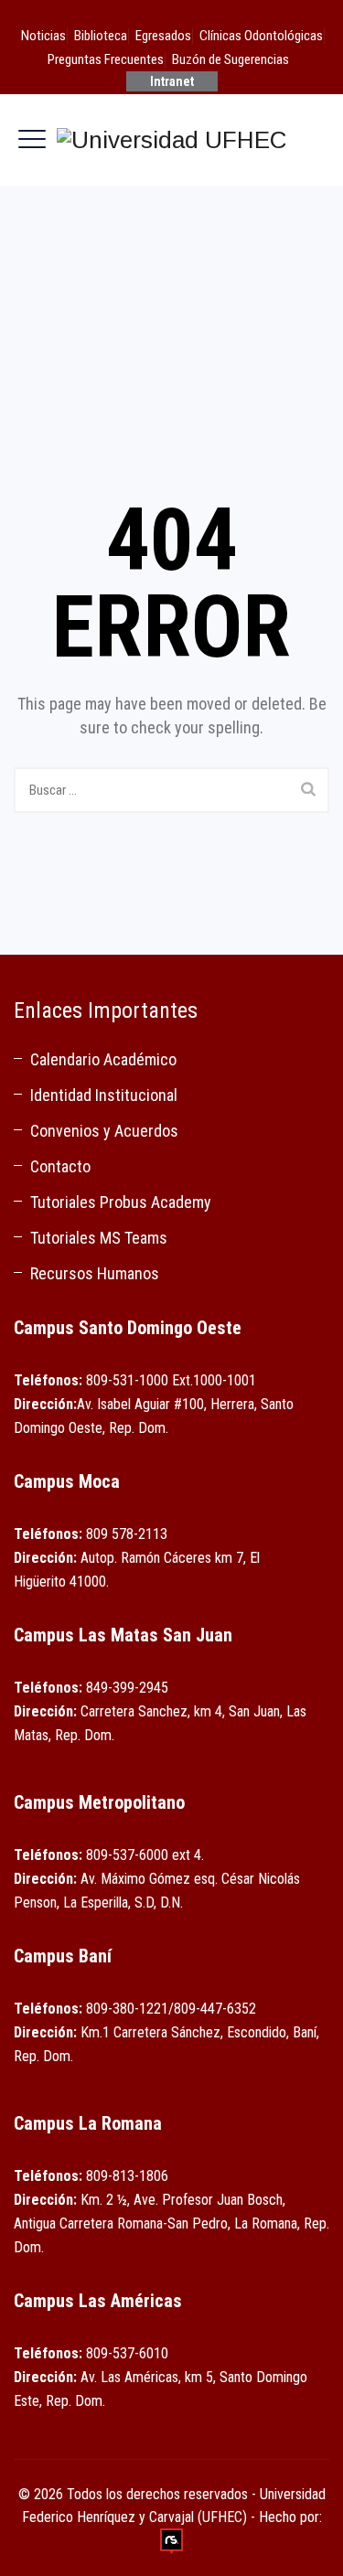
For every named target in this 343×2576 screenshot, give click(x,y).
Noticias (43, 36)
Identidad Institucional (104, 1095)
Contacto (60, 1166)
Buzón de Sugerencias (230, 59)
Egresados (163, 36)
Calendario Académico (103, 1059)
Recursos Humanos (95, 1273)
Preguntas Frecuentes (106, 59)
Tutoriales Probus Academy (121, 1202)
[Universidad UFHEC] (171, 140)
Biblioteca (101, 36)
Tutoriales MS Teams (99, 1238)
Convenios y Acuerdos (104, 1131)
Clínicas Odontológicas (261, 36)
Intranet (172, 81)
